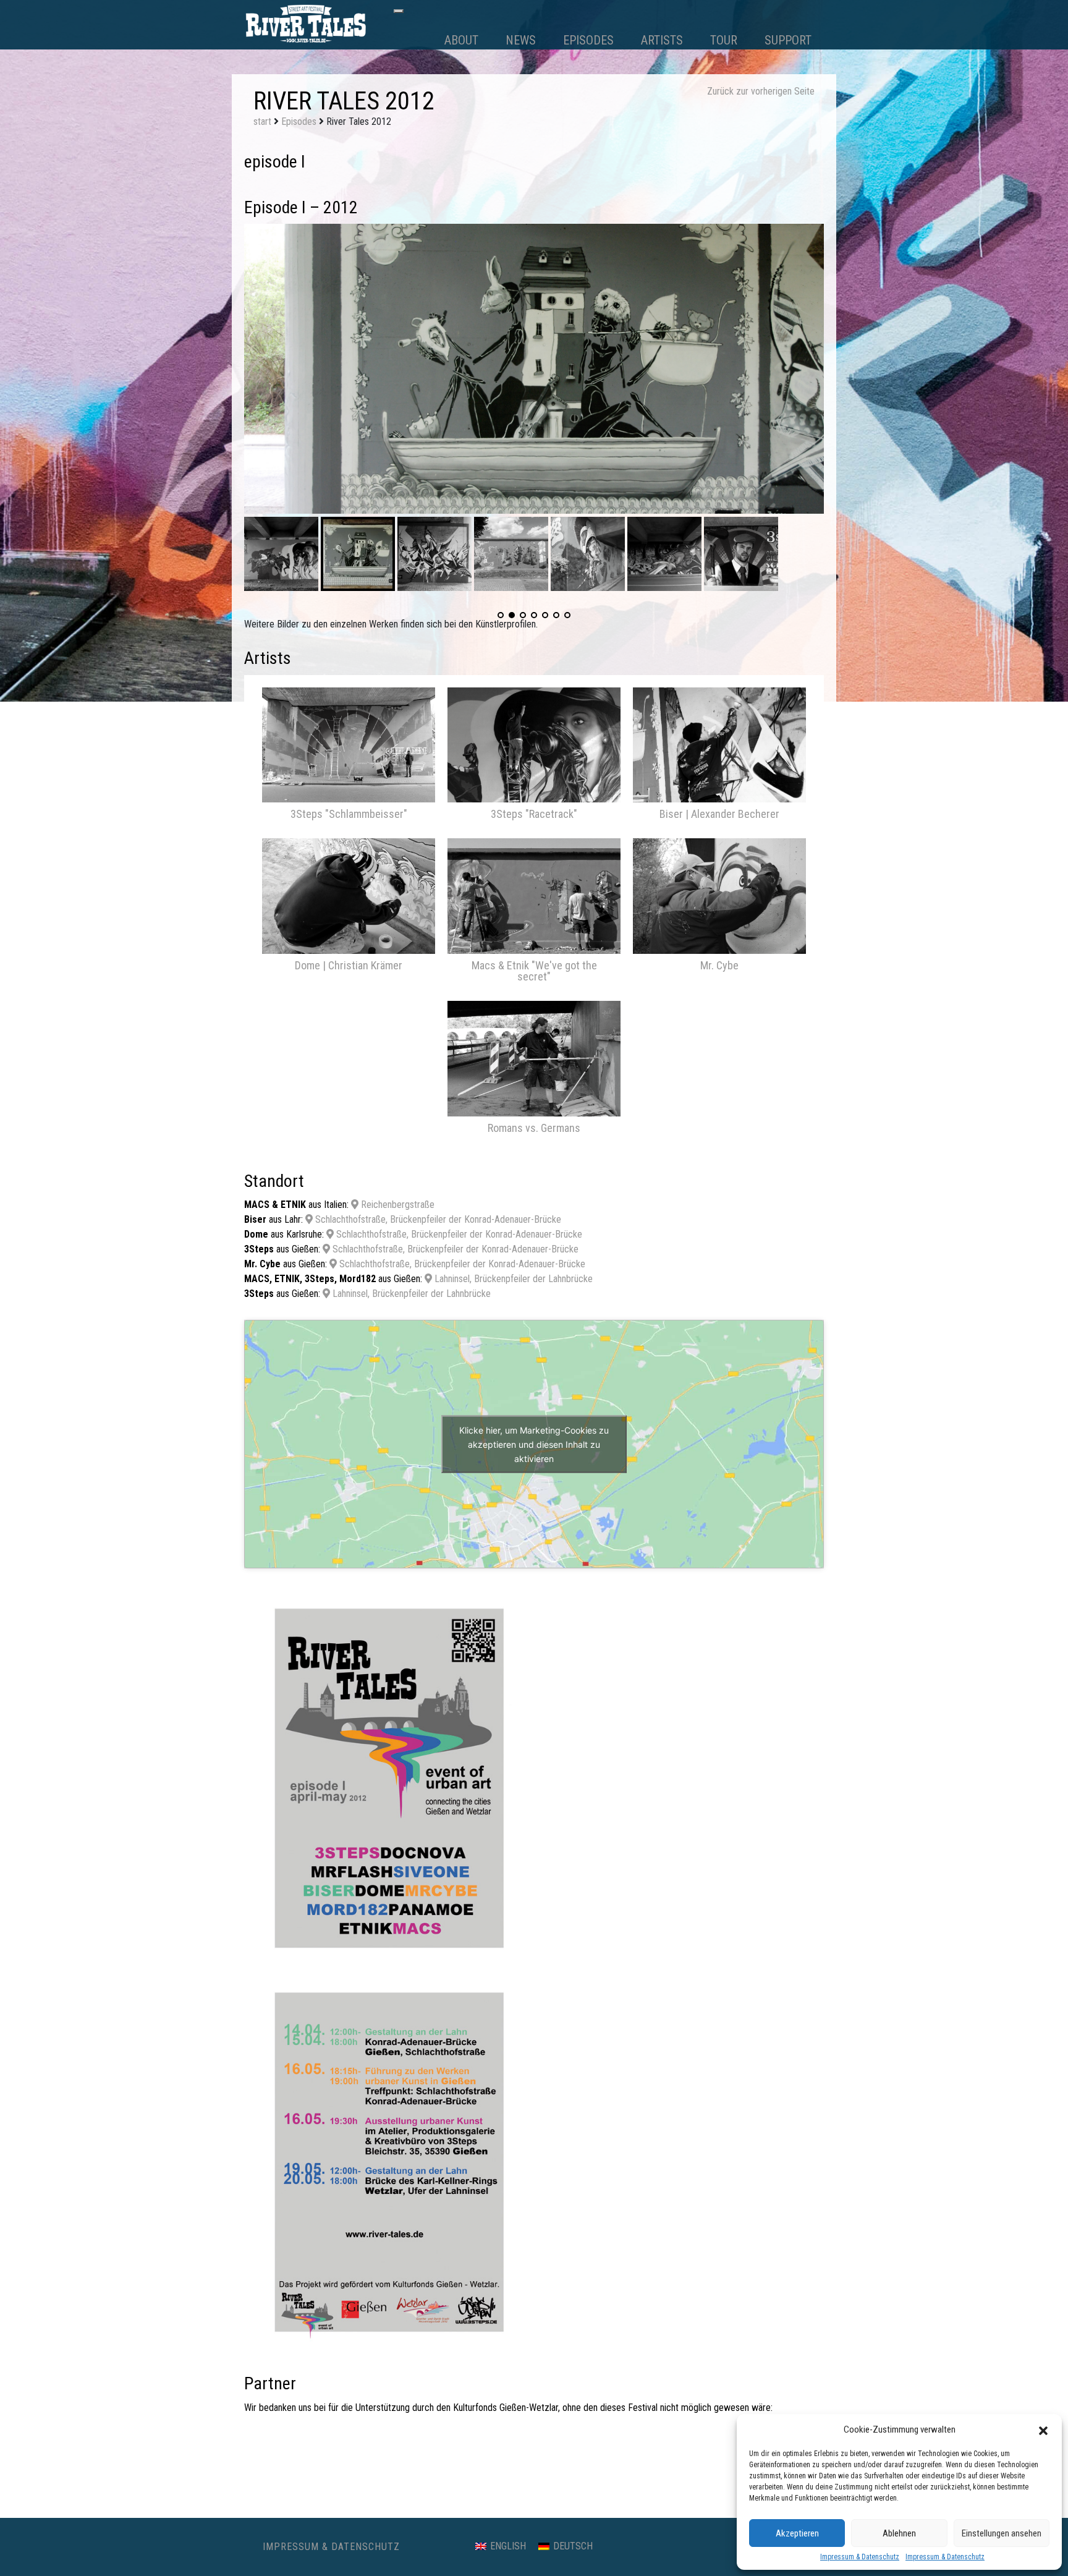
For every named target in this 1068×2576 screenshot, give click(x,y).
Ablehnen (899, 2533)
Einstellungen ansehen (1002, 2533)
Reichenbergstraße (396, 1205)
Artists (662, 40)
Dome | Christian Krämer (349, 965)
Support (788, 40)
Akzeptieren (797, 2533)
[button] (1043, 2429)
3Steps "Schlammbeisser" (349, 814)
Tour (724, 40)
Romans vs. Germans (534, 1128)
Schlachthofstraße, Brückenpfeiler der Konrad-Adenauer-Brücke (437, 1219)
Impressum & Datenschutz (860, 2557)
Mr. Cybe (719, 965)
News (521, 40)
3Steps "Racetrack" (534, 814)
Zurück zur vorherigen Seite (761, 91)
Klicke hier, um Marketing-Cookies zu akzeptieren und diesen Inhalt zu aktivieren (534, 1444)
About (461, 40)
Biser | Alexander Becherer (719, 814)
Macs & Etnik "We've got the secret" (534, 971)
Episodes (588, 40)
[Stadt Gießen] (389, 2431)
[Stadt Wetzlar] (679, 2431)
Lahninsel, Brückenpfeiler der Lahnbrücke (512, 1279)
